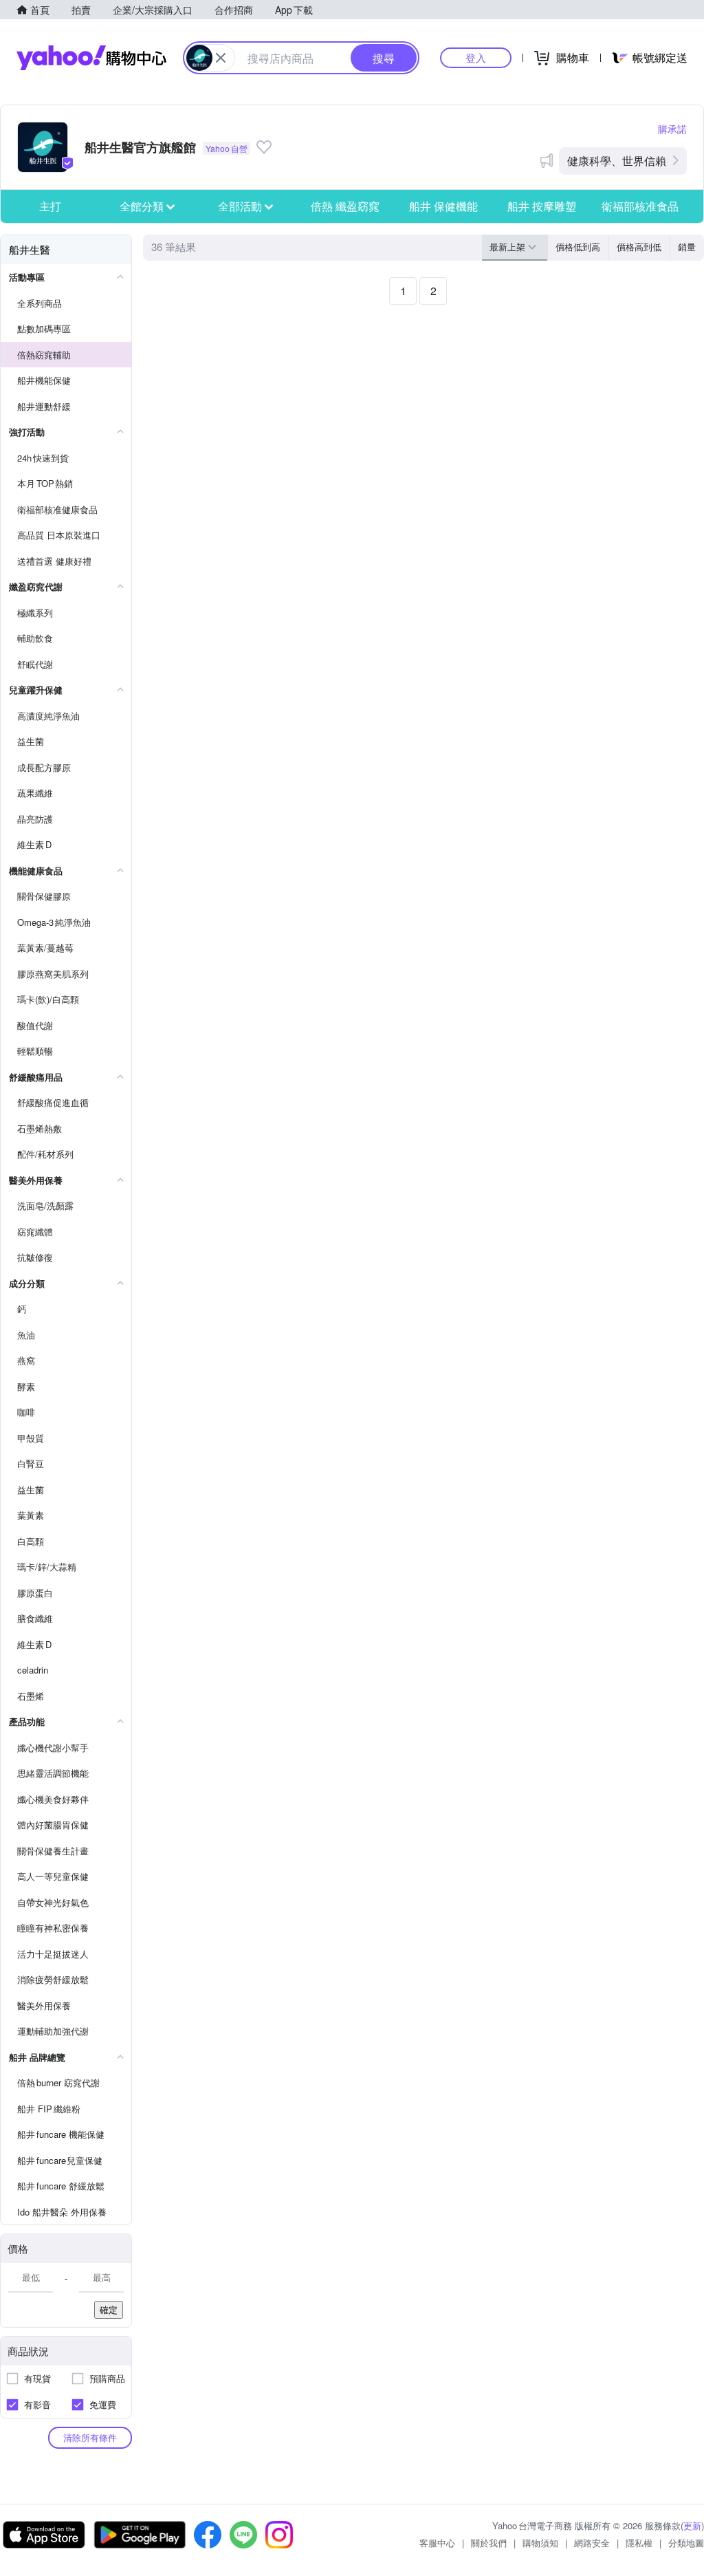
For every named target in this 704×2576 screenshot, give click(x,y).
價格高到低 (639, 247)
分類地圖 (686, 2543)
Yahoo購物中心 (91, 58)
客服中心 (437, 2543)
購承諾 (672, 129)
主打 (50, 206)
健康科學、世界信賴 (617, 161)
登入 (476, 57)
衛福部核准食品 (640, 206)
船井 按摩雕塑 (542, 206)
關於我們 (489, 2543)
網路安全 (592, 2543)
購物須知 (540, 2543)
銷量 (687, 247)
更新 (692, 2525)
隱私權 (639, 2543)
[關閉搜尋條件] (221, 58)
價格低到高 (578, 247)
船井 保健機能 (443, 206)
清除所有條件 (90, 2437)
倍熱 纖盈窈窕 (345, 206)
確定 (109, 2309)
